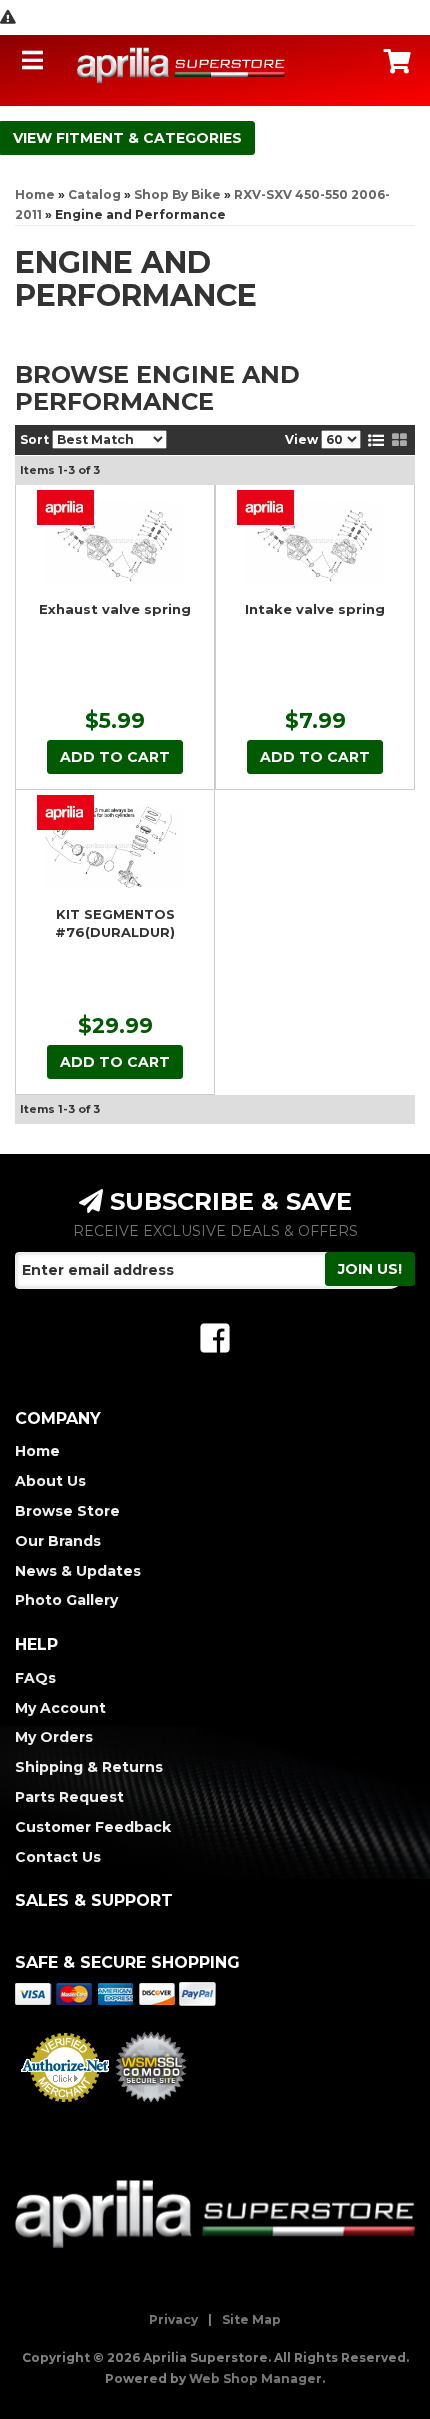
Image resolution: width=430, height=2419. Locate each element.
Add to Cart (115, 757)
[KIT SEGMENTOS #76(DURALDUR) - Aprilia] (65, 812)
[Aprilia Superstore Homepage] (181, 65)
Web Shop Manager (255, 2378)
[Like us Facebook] (215, 1338)
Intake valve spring (315, 609)
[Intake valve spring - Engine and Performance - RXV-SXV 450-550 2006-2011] (315, 542)
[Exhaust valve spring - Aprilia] (65, 507)
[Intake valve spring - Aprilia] (265, 507)
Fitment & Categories (149, 138)
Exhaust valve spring (115, 609)
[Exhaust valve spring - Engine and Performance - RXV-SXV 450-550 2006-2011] (115, 542)
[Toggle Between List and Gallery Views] (388, 440)
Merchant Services (65, 2108)
